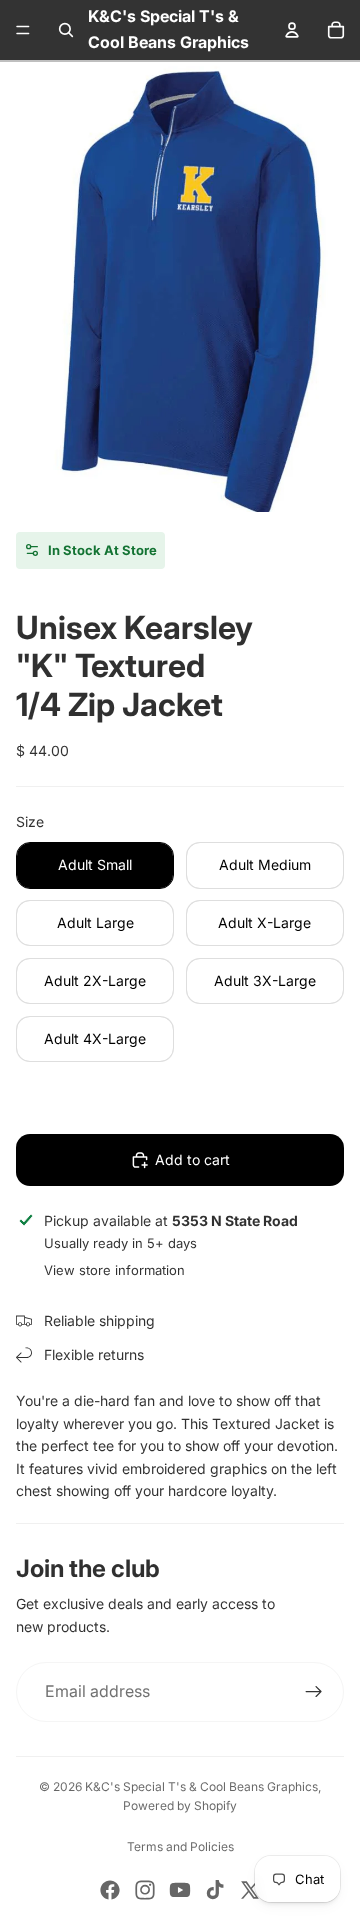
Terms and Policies (180, 1846)
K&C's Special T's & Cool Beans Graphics (201, 1786)
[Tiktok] (215, 1890)
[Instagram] (145, 1890)
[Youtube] (180, 1890)
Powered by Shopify (180, 1805)
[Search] (66, 30)
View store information (114, 1270)
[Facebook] (110, 1890)
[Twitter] (250, 1890)
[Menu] (23, 30)
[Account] (292, 30)
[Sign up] (314, 1692)
